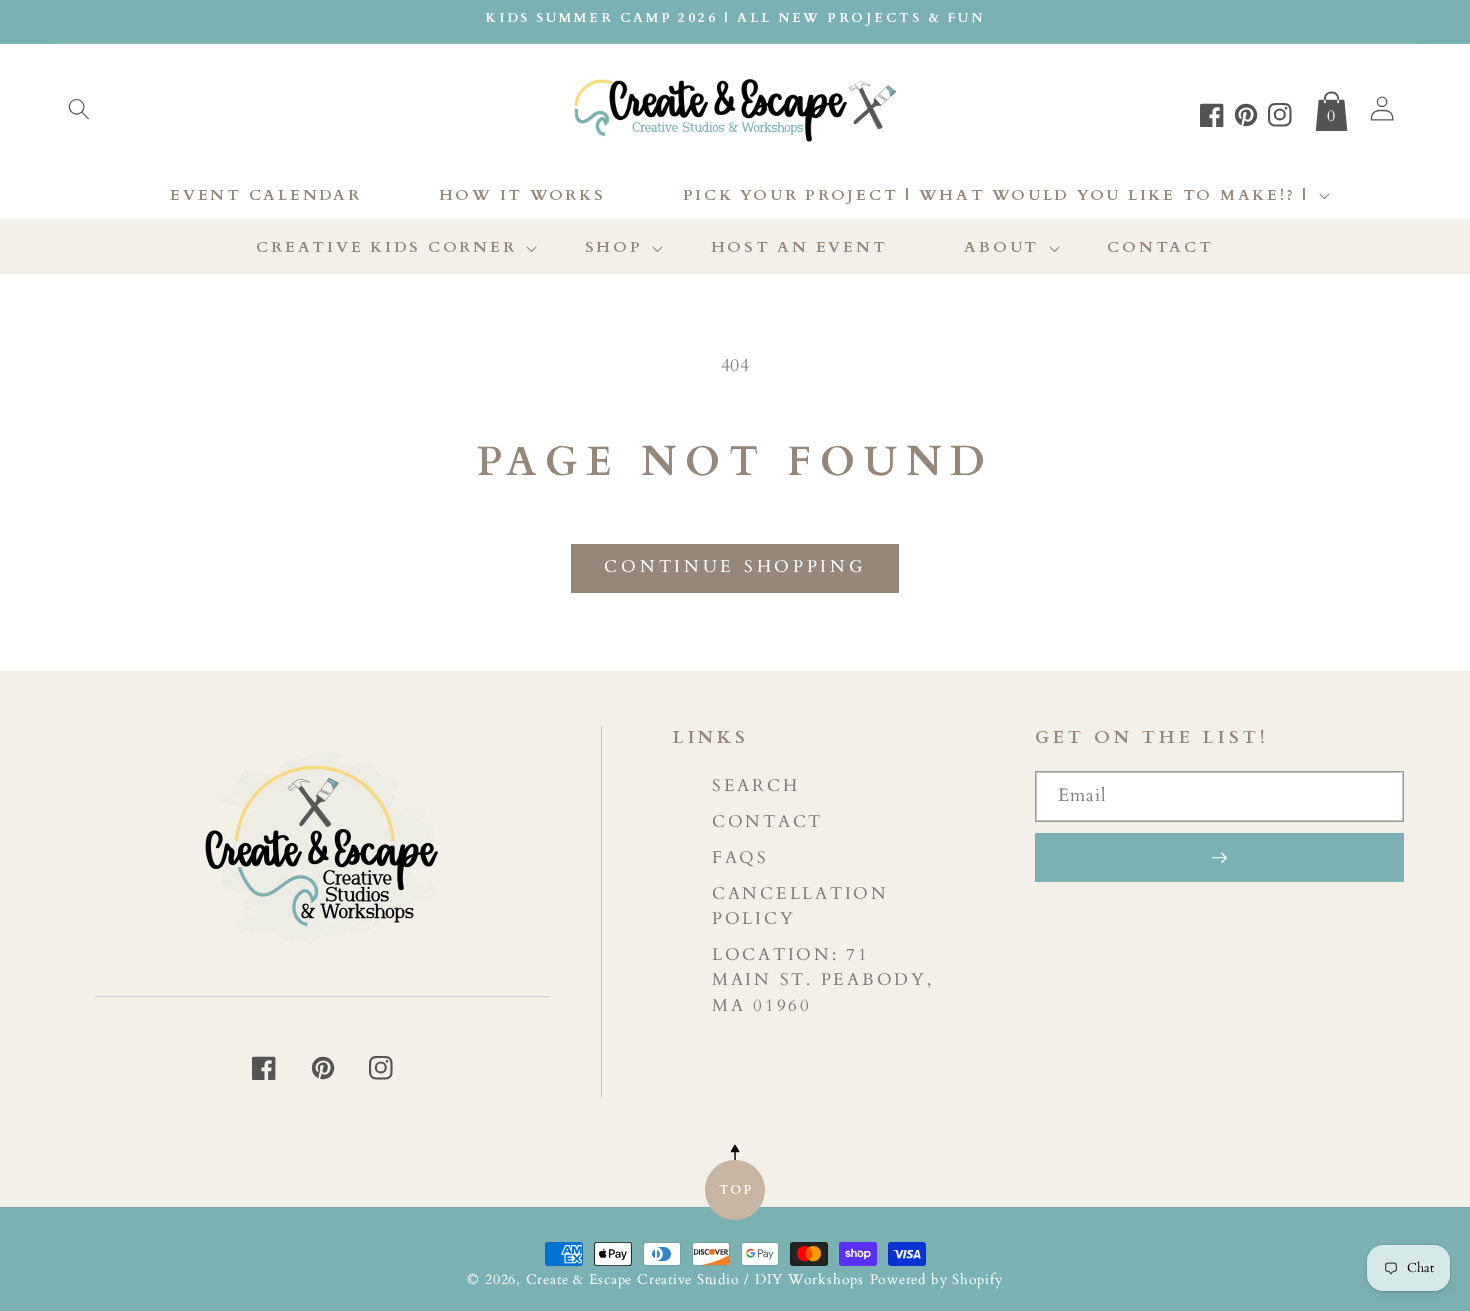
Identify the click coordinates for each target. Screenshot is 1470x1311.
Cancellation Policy (800, 906)
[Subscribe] (1219, 857)
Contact (767, 821)
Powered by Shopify (936, 1279)
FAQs (740, 857)
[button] (79, 109)
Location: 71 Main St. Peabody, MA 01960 (823, 979)
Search (756, 785)
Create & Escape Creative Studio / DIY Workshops (695, 1279)
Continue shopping (734, 567)
